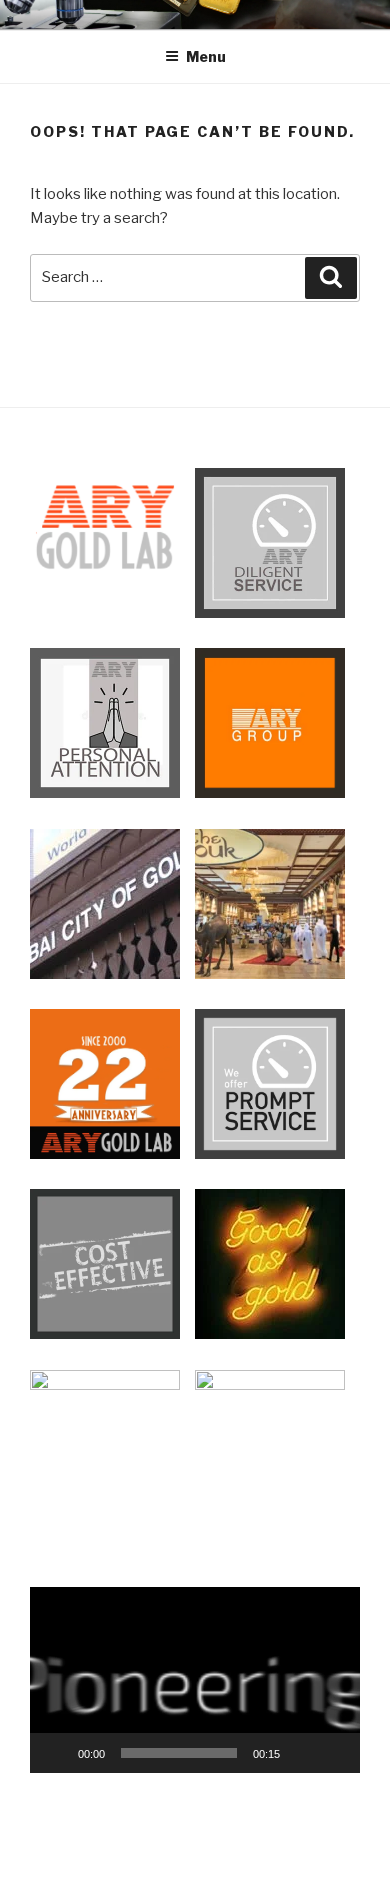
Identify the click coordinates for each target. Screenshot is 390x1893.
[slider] (179, 1753)
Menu (206, 56)
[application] (195, 1680)
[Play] (56, 1753)
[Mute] (302, 1753)
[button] (195, 1680)
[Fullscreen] (334, 1753)
